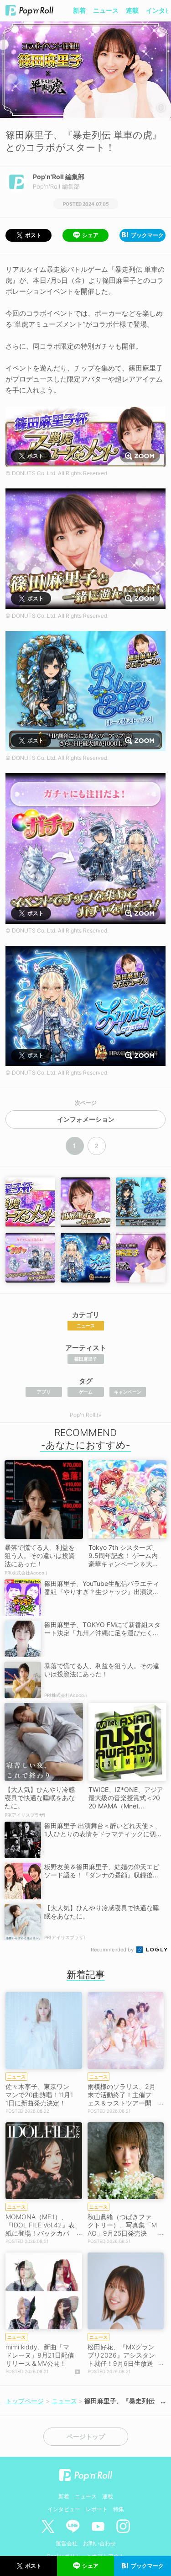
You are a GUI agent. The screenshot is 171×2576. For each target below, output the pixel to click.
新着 (79, 10)
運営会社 (67, 2543)
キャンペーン (128, 1392)
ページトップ (86, 2437)
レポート (97, 2509)
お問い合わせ (99, 2543)
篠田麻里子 (86, 1359)
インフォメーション (86, 1119)
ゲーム (86, 1392)
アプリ (44, 1392)
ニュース (106, 10)
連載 (132, 10)
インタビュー (64, 2509)
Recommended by (113, 1950)
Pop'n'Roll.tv (86, 1415)
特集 (119, 2509)
